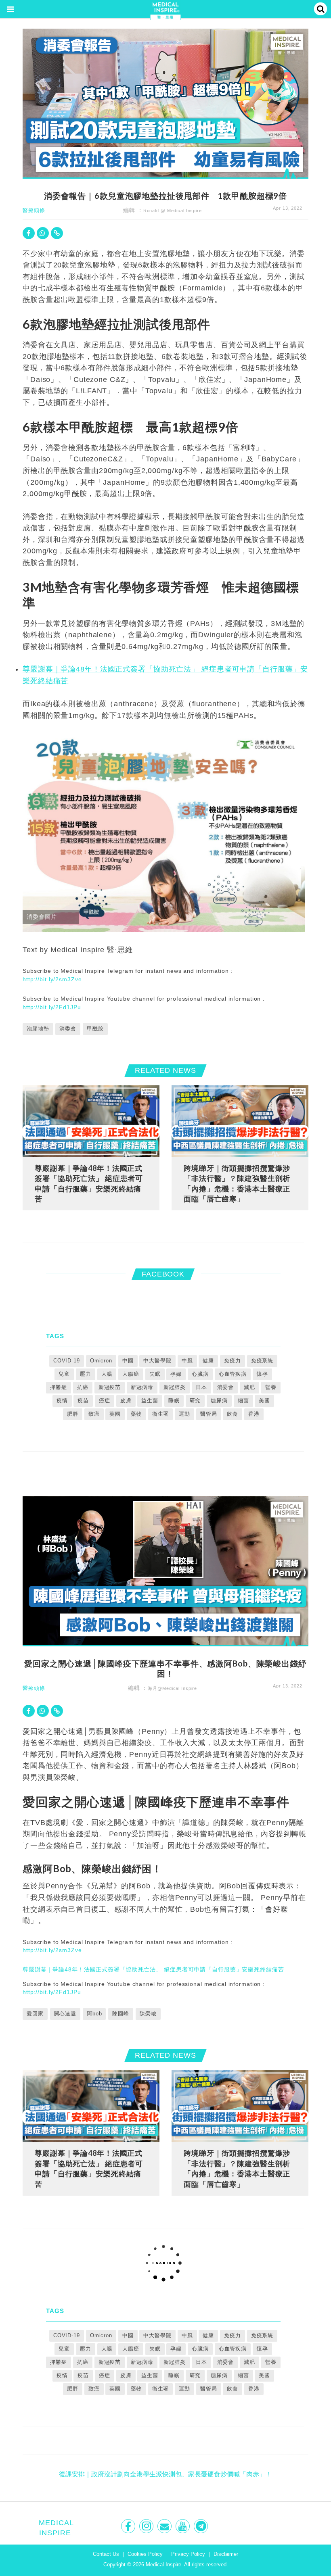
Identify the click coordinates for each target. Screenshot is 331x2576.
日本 (201, 1387)
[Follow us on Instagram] (147, 2526)
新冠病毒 (142, 1387)
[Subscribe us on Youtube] (183, 2526)
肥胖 (73, 1414)
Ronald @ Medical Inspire (173, 211)
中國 (128, 1361)
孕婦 (176, 1374)
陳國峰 (121, 2014)
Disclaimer (226, 2554)
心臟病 (200, 1374)
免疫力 (233, 1361)
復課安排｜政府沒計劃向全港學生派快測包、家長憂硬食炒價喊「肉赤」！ (165, 2474)
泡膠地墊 (38, 1029)
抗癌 (83, 1387)
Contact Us (106, 2554)
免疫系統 (262, 1361)
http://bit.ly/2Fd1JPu (52, 1007)
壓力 (86, 1374)
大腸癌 (131, 1374)
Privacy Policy (188, 2554)
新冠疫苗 (110, 1387)
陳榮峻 (148, 2014)
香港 (254, 1414)
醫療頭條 (34, 210)
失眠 (155, 1374)
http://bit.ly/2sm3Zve (52, 979)
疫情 (62, 1401)
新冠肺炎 (175, 1387)
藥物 (136, 1414)
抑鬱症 (59, 1387)
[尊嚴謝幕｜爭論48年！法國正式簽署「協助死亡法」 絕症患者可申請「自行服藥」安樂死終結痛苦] (91, 1121)
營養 (271, 1387)
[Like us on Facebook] (129, 2526)
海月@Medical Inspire (172, 1688)
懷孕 (262, 1374)
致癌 (94, 1414)
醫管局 (209, 1414)
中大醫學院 (157, 1361)
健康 (208, 1361)
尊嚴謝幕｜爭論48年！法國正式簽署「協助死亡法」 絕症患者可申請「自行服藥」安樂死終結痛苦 (89, 1184)
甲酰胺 (95, 1029)
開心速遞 (65, 2014)
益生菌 (150, 1401)
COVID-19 (67, 1361)
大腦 (107, 1374)
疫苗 (83, 1401)
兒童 (64, 1374)
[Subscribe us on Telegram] (202, 2526)
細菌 (243, 1401)
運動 (184, 1414)
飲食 (233, 1414)
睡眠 (174, 1401)
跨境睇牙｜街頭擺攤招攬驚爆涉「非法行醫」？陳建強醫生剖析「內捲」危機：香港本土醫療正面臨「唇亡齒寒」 (237, 1184)
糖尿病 (219, 1401)
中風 (187, 1361)
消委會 (68, 1029)
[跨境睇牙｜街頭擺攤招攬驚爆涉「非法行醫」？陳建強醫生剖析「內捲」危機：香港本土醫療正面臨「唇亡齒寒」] (240, 1121)
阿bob (94, 2014)
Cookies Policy (145, 2554)
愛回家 (35, 2014)
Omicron (101, 1361)
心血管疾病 (233, 1374)
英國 (115, 1414)
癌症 (105, 1401)
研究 (195, 1401)
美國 (264, 1401)
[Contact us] (165, 2526)
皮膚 (126, 1401)
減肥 (249, 1387)
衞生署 (161, 1414)
